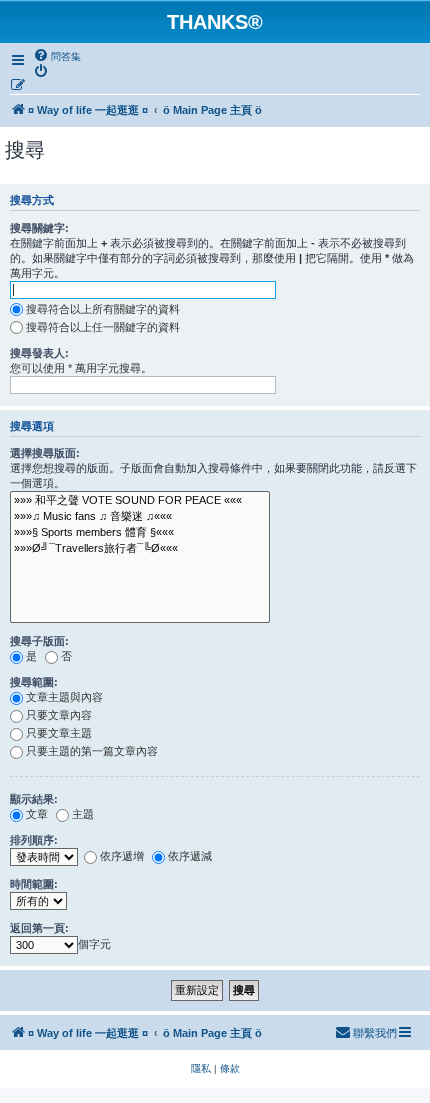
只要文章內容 (59, 715)
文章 (37, 814)
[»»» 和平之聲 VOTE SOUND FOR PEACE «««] (140, 501)
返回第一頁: (39, 928)
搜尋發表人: (39, 353)
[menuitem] (57, 56)
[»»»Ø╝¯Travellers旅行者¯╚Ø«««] (140, 549)
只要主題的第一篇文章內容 (92, 751)
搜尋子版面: (39, 641)
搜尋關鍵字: (39, 228)
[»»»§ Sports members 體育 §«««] (140, 533)
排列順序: (34, 840)
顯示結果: (34, 799)
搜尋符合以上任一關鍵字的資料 (103, 327)
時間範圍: (34, 884)
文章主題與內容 (64, 697)
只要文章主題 (59, 733)
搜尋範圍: (34, 682)
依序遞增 (122, 856)
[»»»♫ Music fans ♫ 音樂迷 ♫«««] (140, 517)
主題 (83, 814)
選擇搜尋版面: (45, 453)
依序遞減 (190, 856)
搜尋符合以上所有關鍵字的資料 (103, 309)
